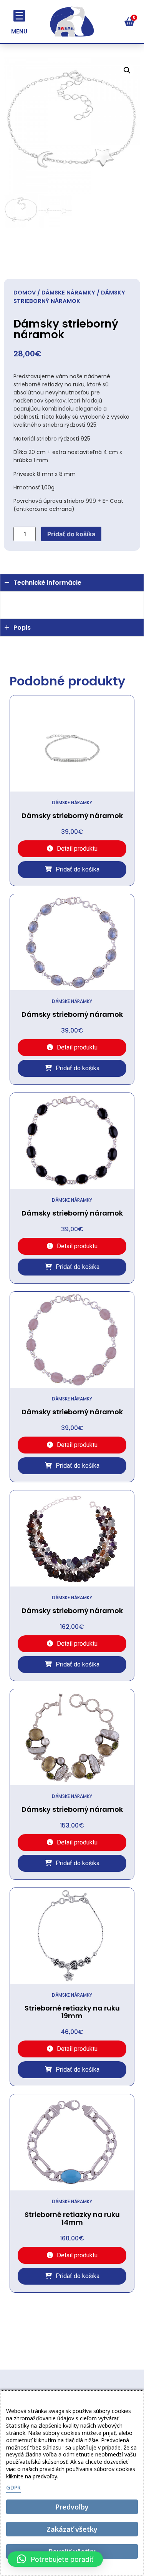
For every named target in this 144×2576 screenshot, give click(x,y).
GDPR (13, 2487)
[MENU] (19, 16)
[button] (127, 70)
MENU (19, 31)
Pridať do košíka (71, 534)
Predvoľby (72, 2507)
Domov (25, 293)
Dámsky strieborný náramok (72, 816)
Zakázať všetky (72, 2529)
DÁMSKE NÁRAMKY (68, 293)
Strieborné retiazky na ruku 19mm (72, 2012)
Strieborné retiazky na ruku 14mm (72, 2218)
